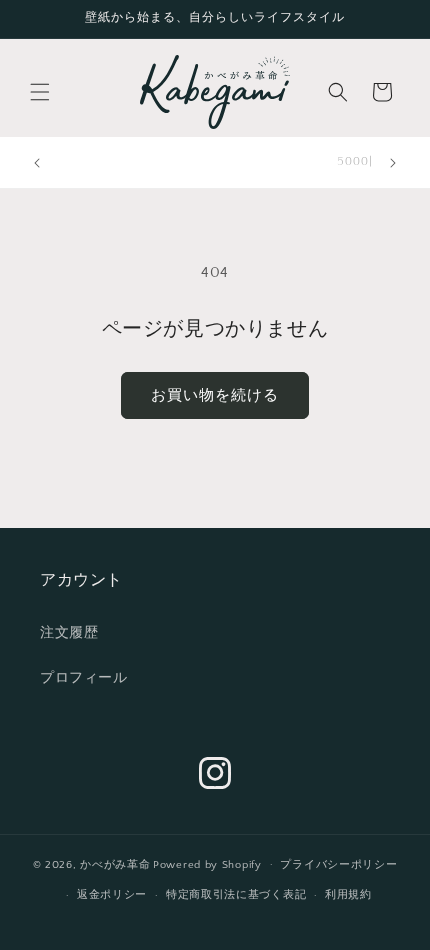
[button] (40, 92)
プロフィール (84, 678)
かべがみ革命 (115, 864)
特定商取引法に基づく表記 (236, 895)
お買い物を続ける (215, 395)
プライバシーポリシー (338, 865)
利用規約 (348, 895)
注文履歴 (69, 633)
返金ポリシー (112, 895)
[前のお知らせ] (37, 163)
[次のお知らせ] (393, 163)
